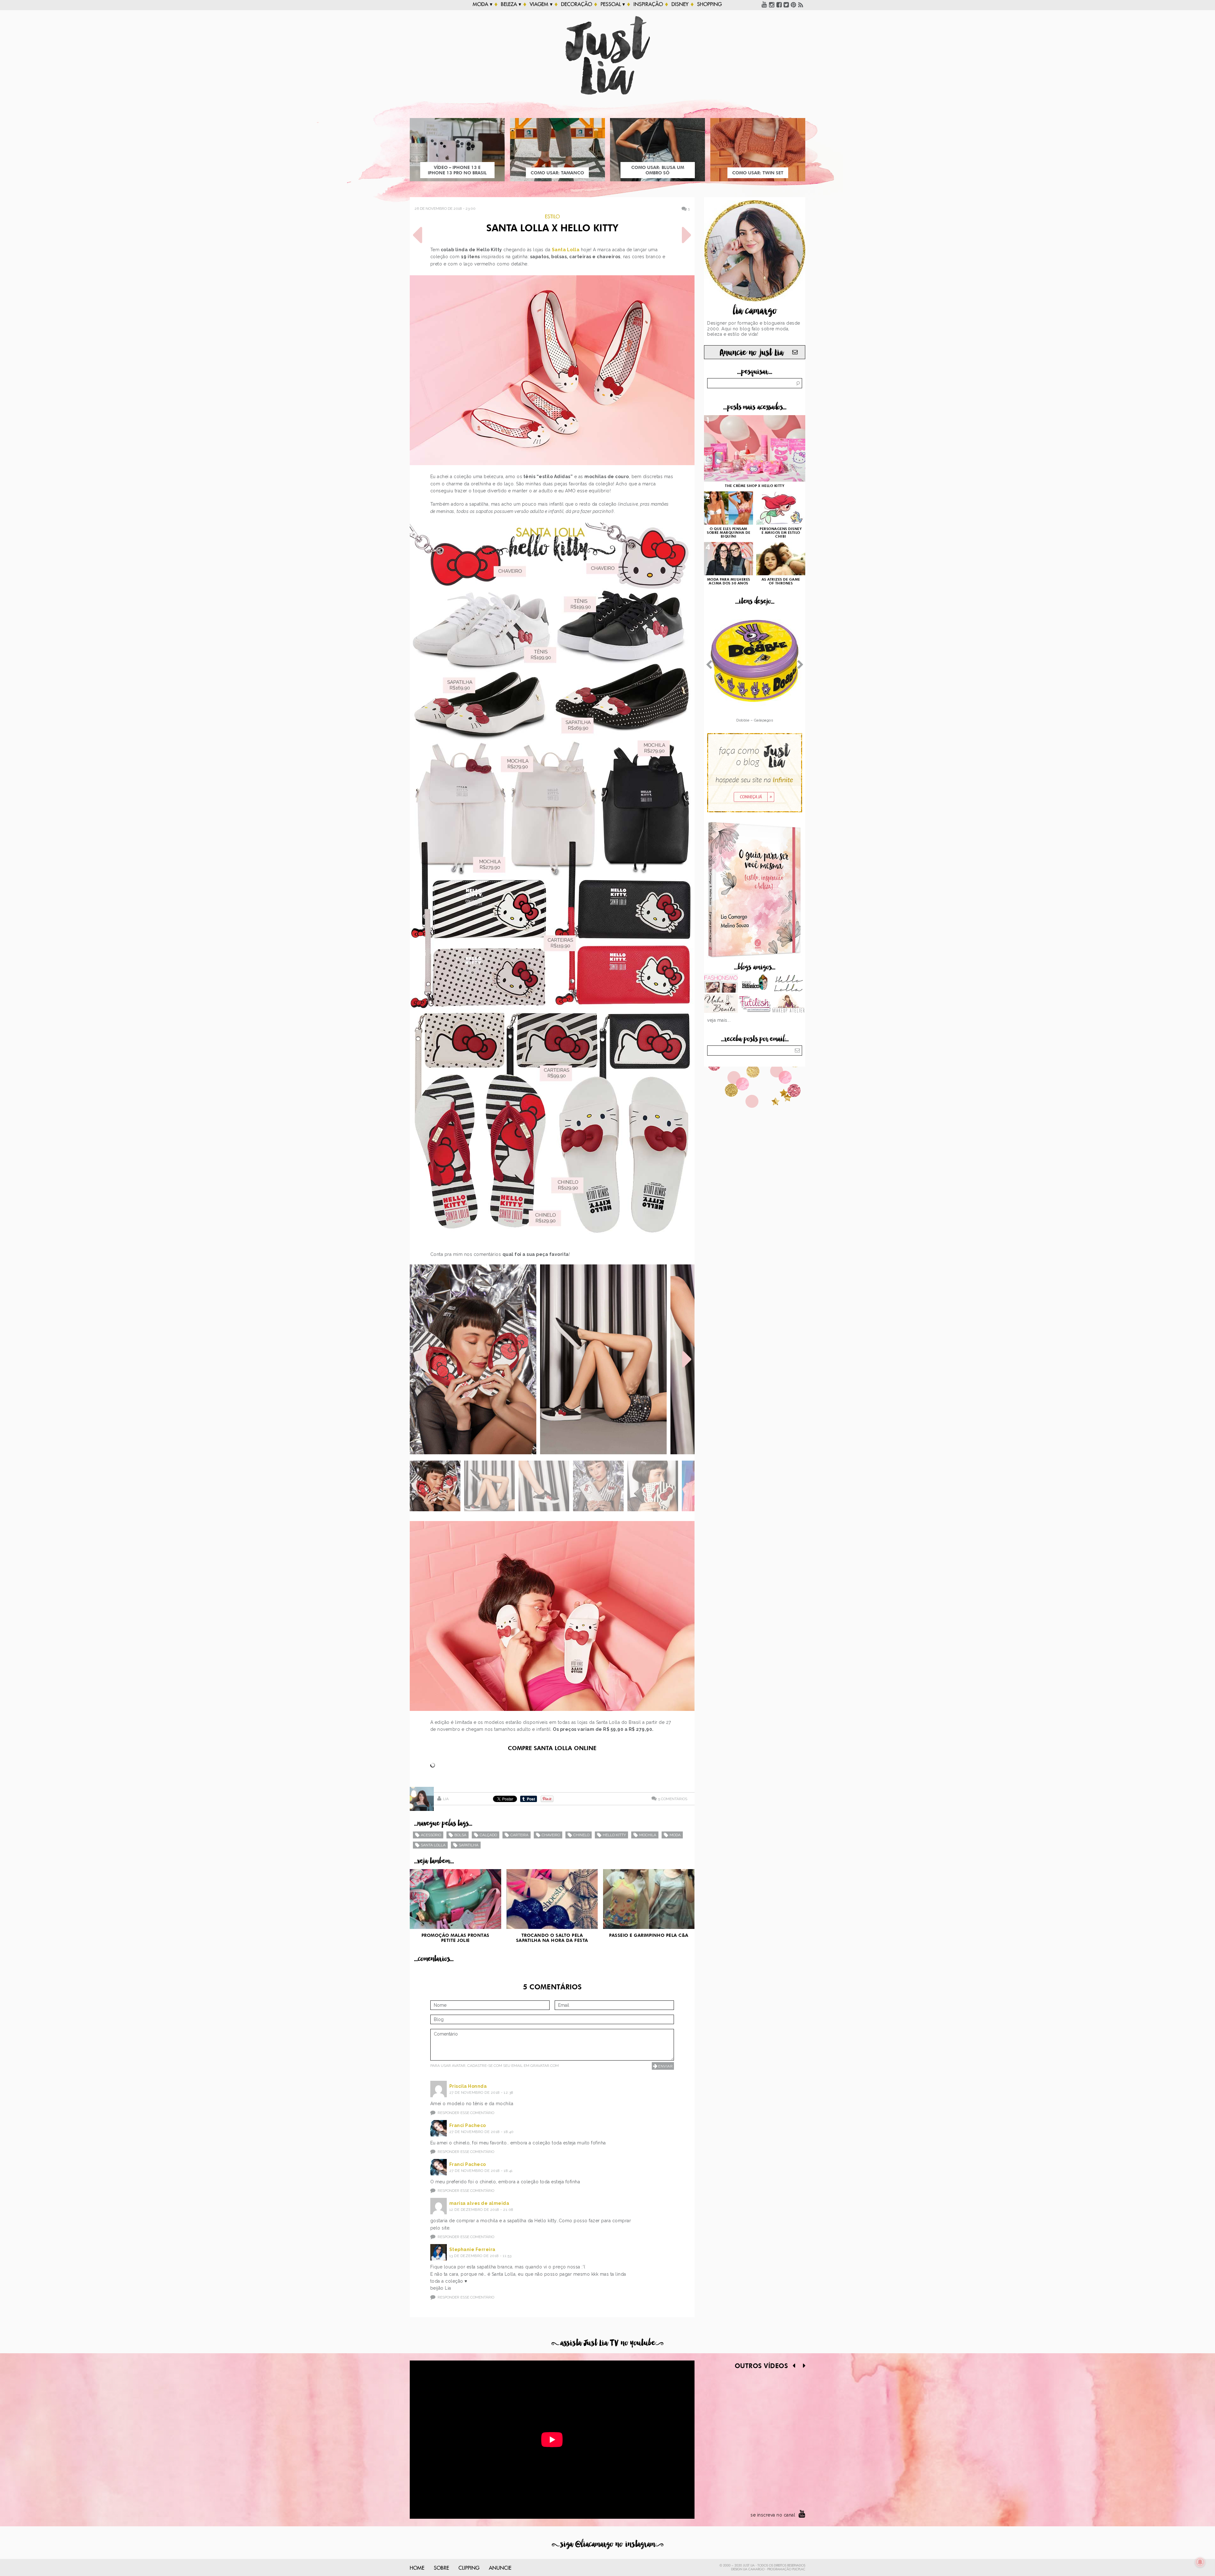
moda (675, 1835)
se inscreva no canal (773, 2515)
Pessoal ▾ (613, 4)
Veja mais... (719, 1020)
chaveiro (551, 1835)
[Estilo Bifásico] (755, 984)
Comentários (673, 1799)
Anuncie (500, 2568)
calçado (488, 1835)
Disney (680, 4)
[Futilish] (755, 1004)
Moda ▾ (483, 4)
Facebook (779, 4)
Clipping (469, 2568)
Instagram (772, 4)
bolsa (460, 1835)
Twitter (786, 4)
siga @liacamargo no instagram (608, 2544)
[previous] (418, 1359)
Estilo (552, 217)
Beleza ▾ (511, 4)
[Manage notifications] (1200, 2562)
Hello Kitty (614, 1835)
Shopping (709, 4)
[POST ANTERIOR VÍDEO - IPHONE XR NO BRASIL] (418, 235)
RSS (801, 4)
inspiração (648, 4)
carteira (519, 1835)
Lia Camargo (754, 2569)
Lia (446, 1799)
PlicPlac (799, 2569)
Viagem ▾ (541, 4)
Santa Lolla (566, 250)
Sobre (441, 2568)
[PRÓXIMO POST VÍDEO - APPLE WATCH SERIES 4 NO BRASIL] (687, 235)
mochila (648, 1835)
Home (417, 2568)
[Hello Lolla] (788, 984)
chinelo (581, 1835)
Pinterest (794, 4)
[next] (687, 1359)
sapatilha (469, 1845)
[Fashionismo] (721, 984)
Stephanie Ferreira (472, 2249)
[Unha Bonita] (721, 1004)
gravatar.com (545, 2066)
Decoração (576, 4)
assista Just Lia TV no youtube (607, 2343)
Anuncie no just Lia (751, 353)
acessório (431, 1835)
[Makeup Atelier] (788, 1004)
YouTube (764, 4)
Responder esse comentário (466, 2113)
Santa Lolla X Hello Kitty (552, 229)
